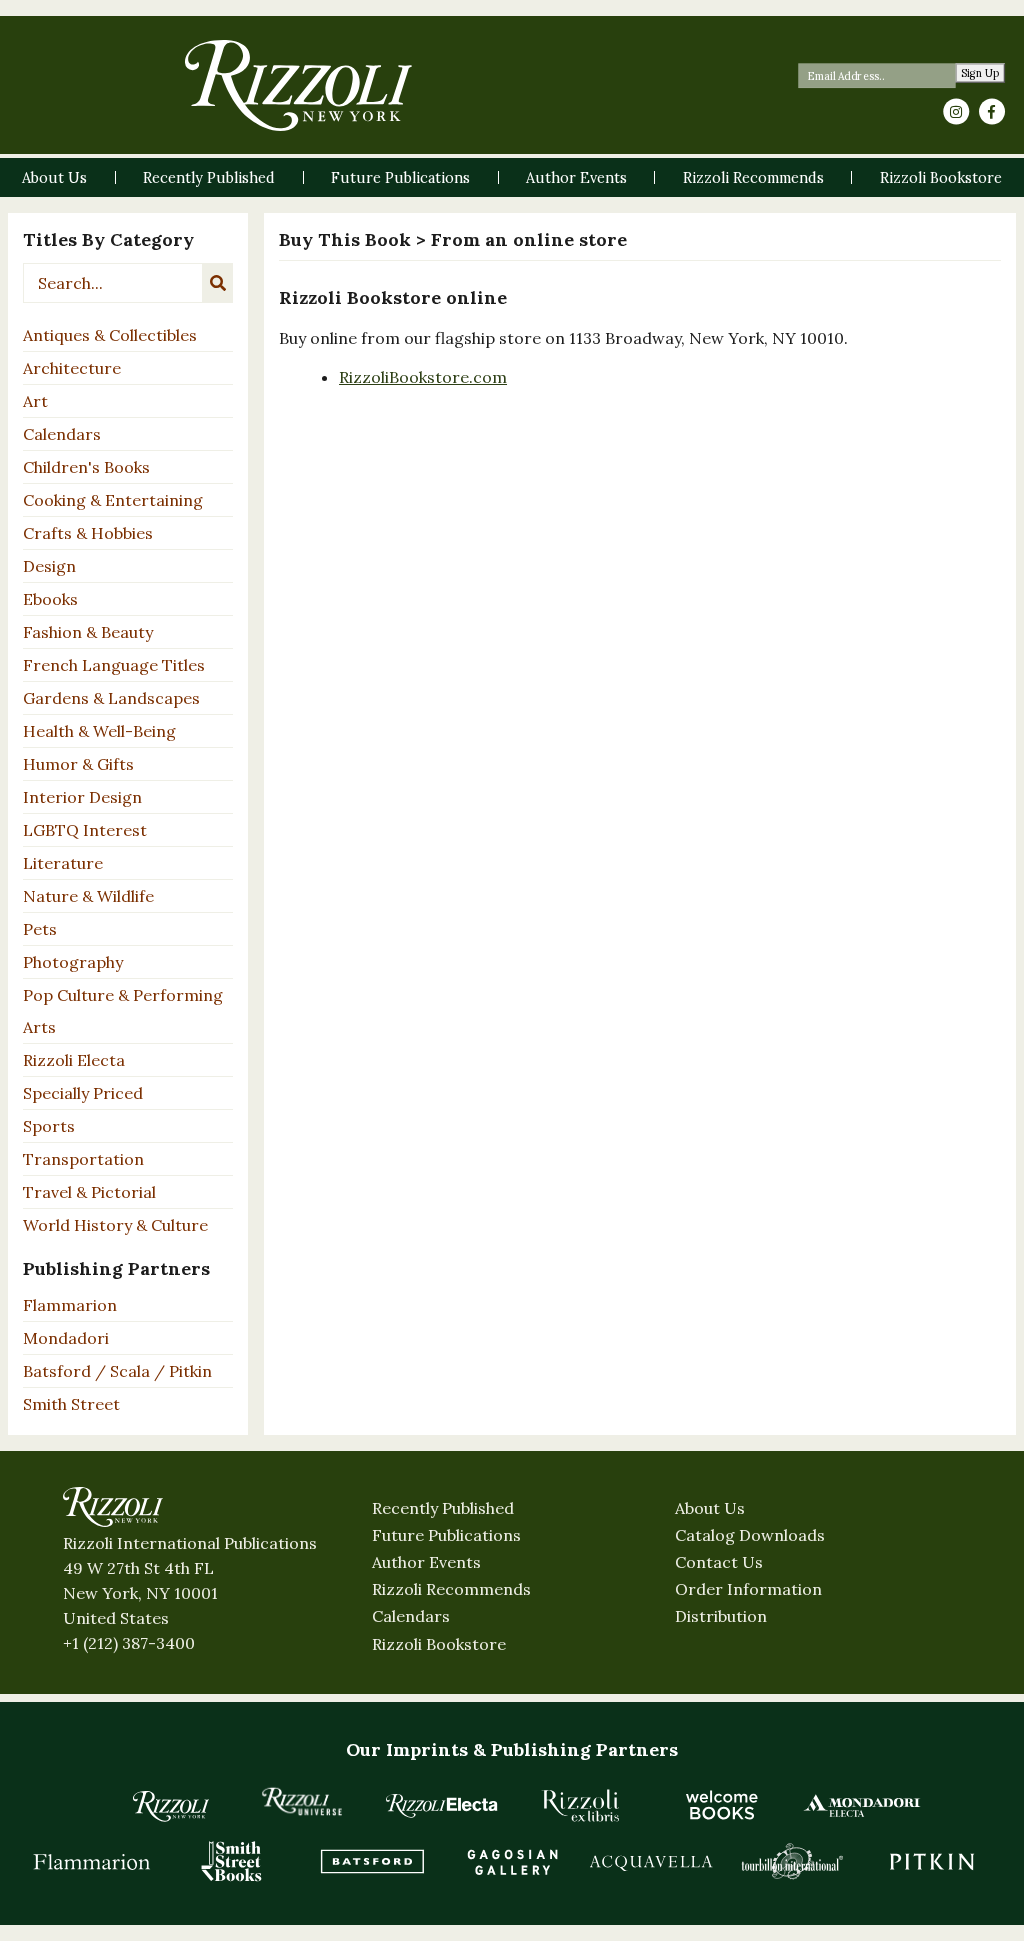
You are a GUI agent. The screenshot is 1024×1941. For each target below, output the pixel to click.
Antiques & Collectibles (110, 335)
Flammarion (70, 1305)
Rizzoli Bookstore (439, 1644)
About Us (710, 1508)
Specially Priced (83, 1093)
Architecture (72, 368)
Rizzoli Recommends (451, 1589)
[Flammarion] (92, 1861)
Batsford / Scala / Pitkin (117, 1371)
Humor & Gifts (78, 764)
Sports (49, 1126)
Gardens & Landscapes (111, 698)
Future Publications (446, 1535)
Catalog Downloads (750, 1535)
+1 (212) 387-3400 (129, 1643)
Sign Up (980, 73)
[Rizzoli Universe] (302, 1801)
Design (49, 566)
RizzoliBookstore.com (423, 377)
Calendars (62, 434)
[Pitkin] (932, 1861)
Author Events (426, 1562)
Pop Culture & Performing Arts (123, 1011)
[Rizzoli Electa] (442, 1805)
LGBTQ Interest (85, 830)
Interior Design (82, 797)
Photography (73, 962)
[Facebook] (992, 112)
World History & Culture (115, 1225)
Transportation (83, 1159)
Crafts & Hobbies (88, 533)
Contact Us (719, 1562)
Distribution (721, 1616)
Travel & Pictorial (89, 1192)
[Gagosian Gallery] (512, 1861)
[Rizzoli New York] (298, 85)
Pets (40, 929)
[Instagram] (956, 112)
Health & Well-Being (99, 731)
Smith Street (71, 1404)
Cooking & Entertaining (113, 500)
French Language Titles (114, 665)
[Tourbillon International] (792, 1861)
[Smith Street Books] (232, 1861)
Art (35, 401)
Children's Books (86, 467)
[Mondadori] (862, 1805)
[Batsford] (372, 1861)
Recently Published (443, 1508)
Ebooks (50, 599)
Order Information (748, 1589)
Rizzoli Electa (74, 1060)
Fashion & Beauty (88, 632)
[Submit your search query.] (218, 283)
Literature (63, 863)
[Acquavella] (652, 1861)
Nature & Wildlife (88, 896)
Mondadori (66, 1338)
